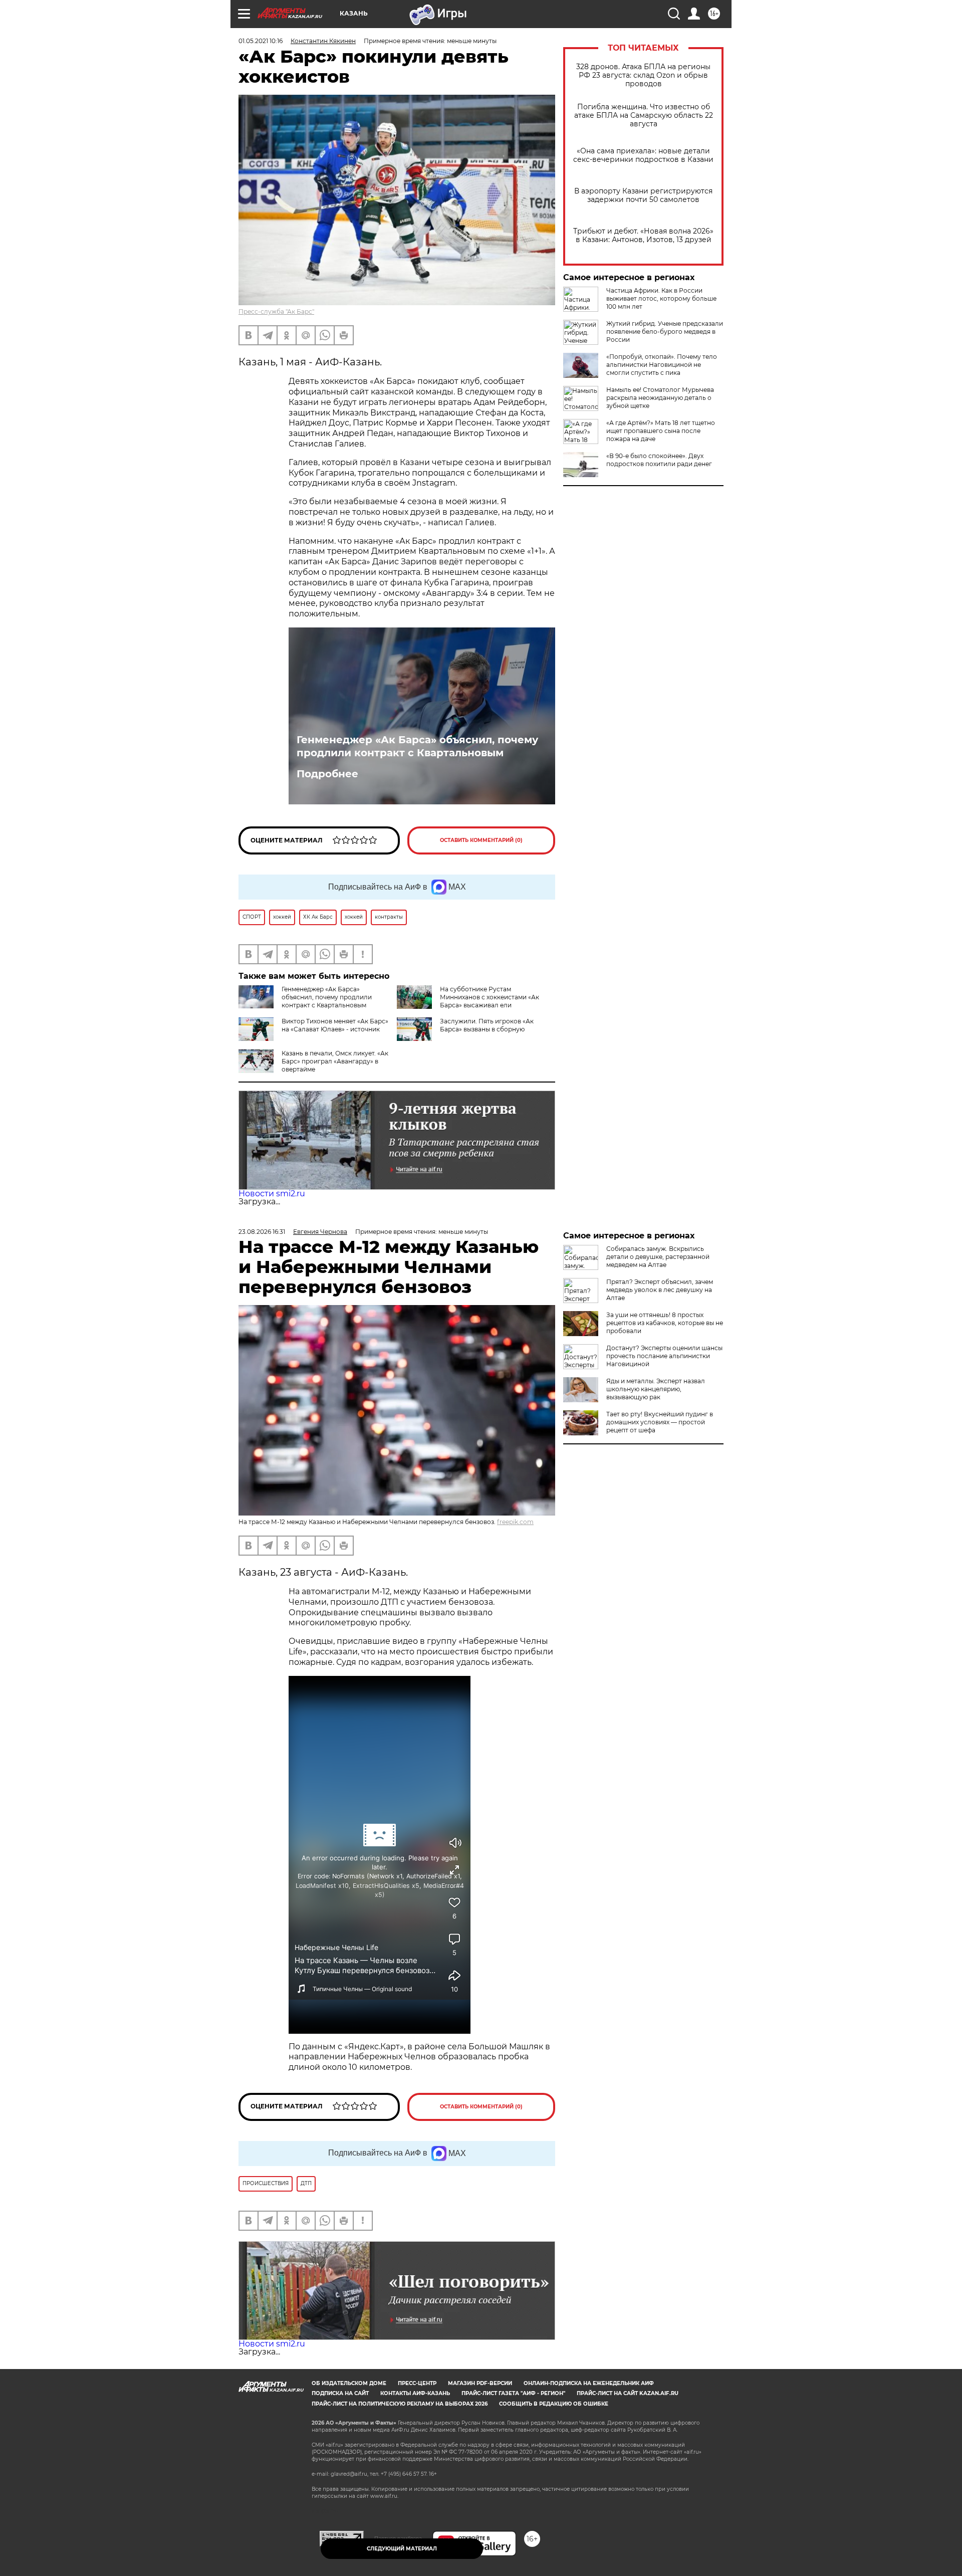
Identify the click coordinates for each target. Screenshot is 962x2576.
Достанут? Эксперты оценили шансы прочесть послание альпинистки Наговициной (664, 1356)
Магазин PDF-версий (480, 2383)
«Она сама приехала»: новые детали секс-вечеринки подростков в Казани (643, 155)
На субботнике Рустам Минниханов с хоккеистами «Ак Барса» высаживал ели (490, 997)
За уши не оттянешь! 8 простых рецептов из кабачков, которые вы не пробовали (665, 1323)
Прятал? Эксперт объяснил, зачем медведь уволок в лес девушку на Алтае (660, 1290)
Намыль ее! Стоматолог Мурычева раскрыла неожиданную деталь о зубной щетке (660, 398)
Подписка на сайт (340, 2393)
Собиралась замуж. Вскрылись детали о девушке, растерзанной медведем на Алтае (658, 1257)
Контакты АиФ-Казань (415, 2393)
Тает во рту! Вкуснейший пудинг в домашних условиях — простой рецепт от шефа (660, 1422)
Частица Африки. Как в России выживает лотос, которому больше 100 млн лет (661, 298)
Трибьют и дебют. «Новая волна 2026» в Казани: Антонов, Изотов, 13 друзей (643, 236)
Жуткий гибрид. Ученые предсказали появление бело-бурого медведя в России (665, 332)
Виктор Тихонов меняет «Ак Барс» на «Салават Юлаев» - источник (335, 1025)
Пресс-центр (417, 2383)
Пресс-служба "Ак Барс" (276, 311)
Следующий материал (402, 2549)
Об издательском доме (349, 2383)
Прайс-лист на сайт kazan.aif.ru (628, 2393)
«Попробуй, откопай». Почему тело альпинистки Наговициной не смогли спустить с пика (662, 365)
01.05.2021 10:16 (261, 41)
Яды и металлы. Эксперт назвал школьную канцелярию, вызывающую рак (656, 1389)
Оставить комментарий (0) (481, 840)
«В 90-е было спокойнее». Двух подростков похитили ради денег (659, 460)
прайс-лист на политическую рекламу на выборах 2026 (400, 2404)
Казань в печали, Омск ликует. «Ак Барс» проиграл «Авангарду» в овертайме (335, 1061)
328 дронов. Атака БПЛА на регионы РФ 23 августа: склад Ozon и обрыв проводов (643, 75)
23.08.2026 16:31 (262, 1232)
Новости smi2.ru (272, 1194)
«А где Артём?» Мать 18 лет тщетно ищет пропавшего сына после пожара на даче (661, 431)
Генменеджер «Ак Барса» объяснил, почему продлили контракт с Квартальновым (417, 746)
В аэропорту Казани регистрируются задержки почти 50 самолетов (643, 195)
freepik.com (515, 1522)
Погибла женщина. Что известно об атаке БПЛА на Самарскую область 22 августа (644, 116)
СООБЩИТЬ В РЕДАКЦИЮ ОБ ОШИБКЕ (554, 2404)
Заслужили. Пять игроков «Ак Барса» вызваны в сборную (487, 1025)
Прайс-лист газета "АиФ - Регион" (513, 2393)
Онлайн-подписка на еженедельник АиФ (589, 2383)
